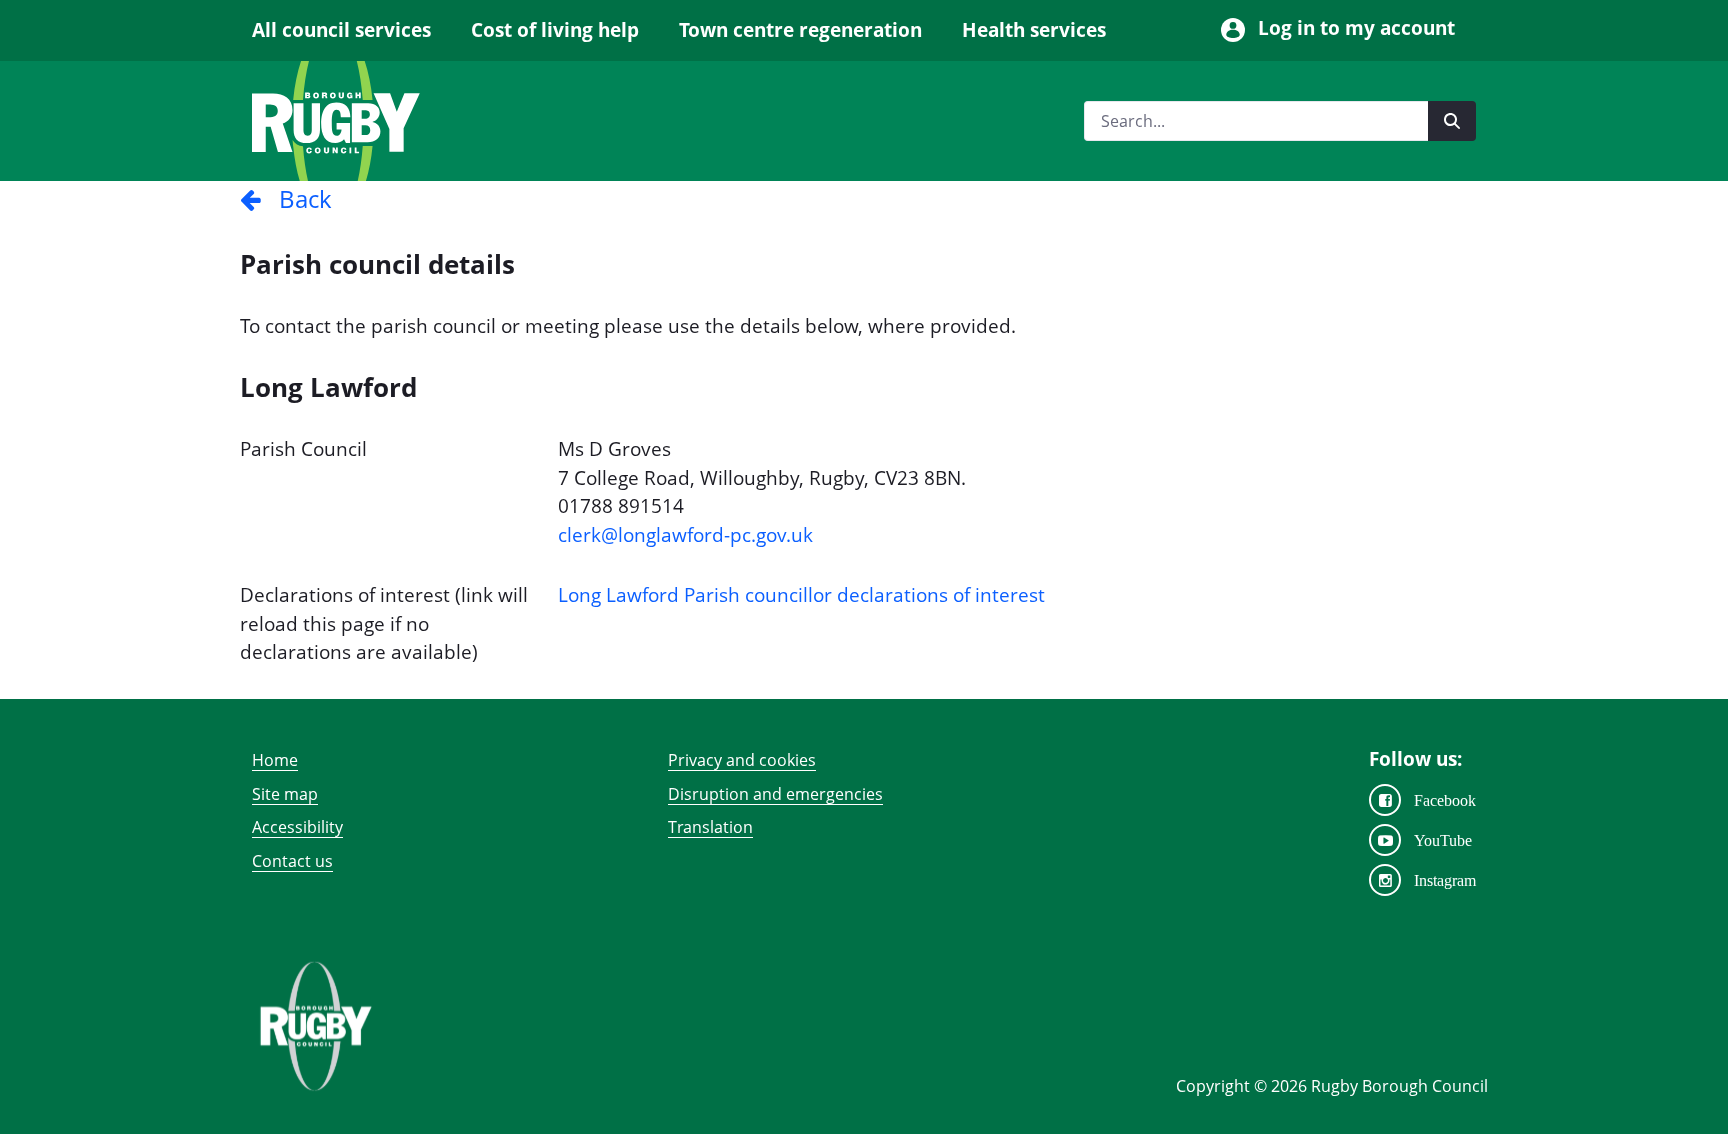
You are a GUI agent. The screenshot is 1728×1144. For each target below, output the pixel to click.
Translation (710, 827)
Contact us (292, 861)
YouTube (1443, 840)
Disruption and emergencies (775, 794)
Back (296, 198)
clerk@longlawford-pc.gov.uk (685, 535)
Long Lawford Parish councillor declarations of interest (801, 595)
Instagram (1445, 880)
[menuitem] (351, 30)
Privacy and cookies (742, 760)
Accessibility (297, 827)
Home (275, 760)
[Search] (1452, 121)
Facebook (1445, 800)
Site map (285, 794)
